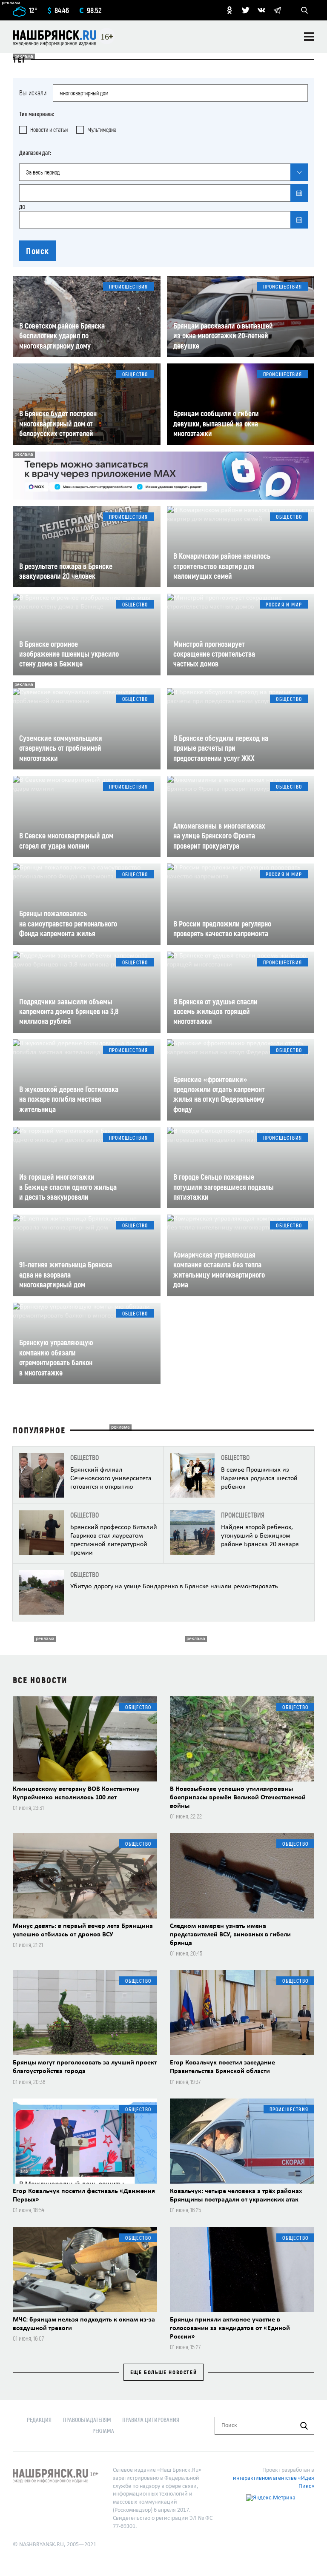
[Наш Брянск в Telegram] (277, 10)
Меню (309, 37)
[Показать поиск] (304, 10)
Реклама (103, 2431)
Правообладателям (87, 2420)
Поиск (38, 251)
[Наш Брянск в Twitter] (246, 10)
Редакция (39, 2420)
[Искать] (304, 2426)
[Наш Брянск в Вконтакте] (261, 10)
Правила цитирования (151, 2420)
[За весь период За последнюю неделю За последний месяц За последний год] (163, 172)
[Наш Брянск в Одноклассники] (229, 10)
